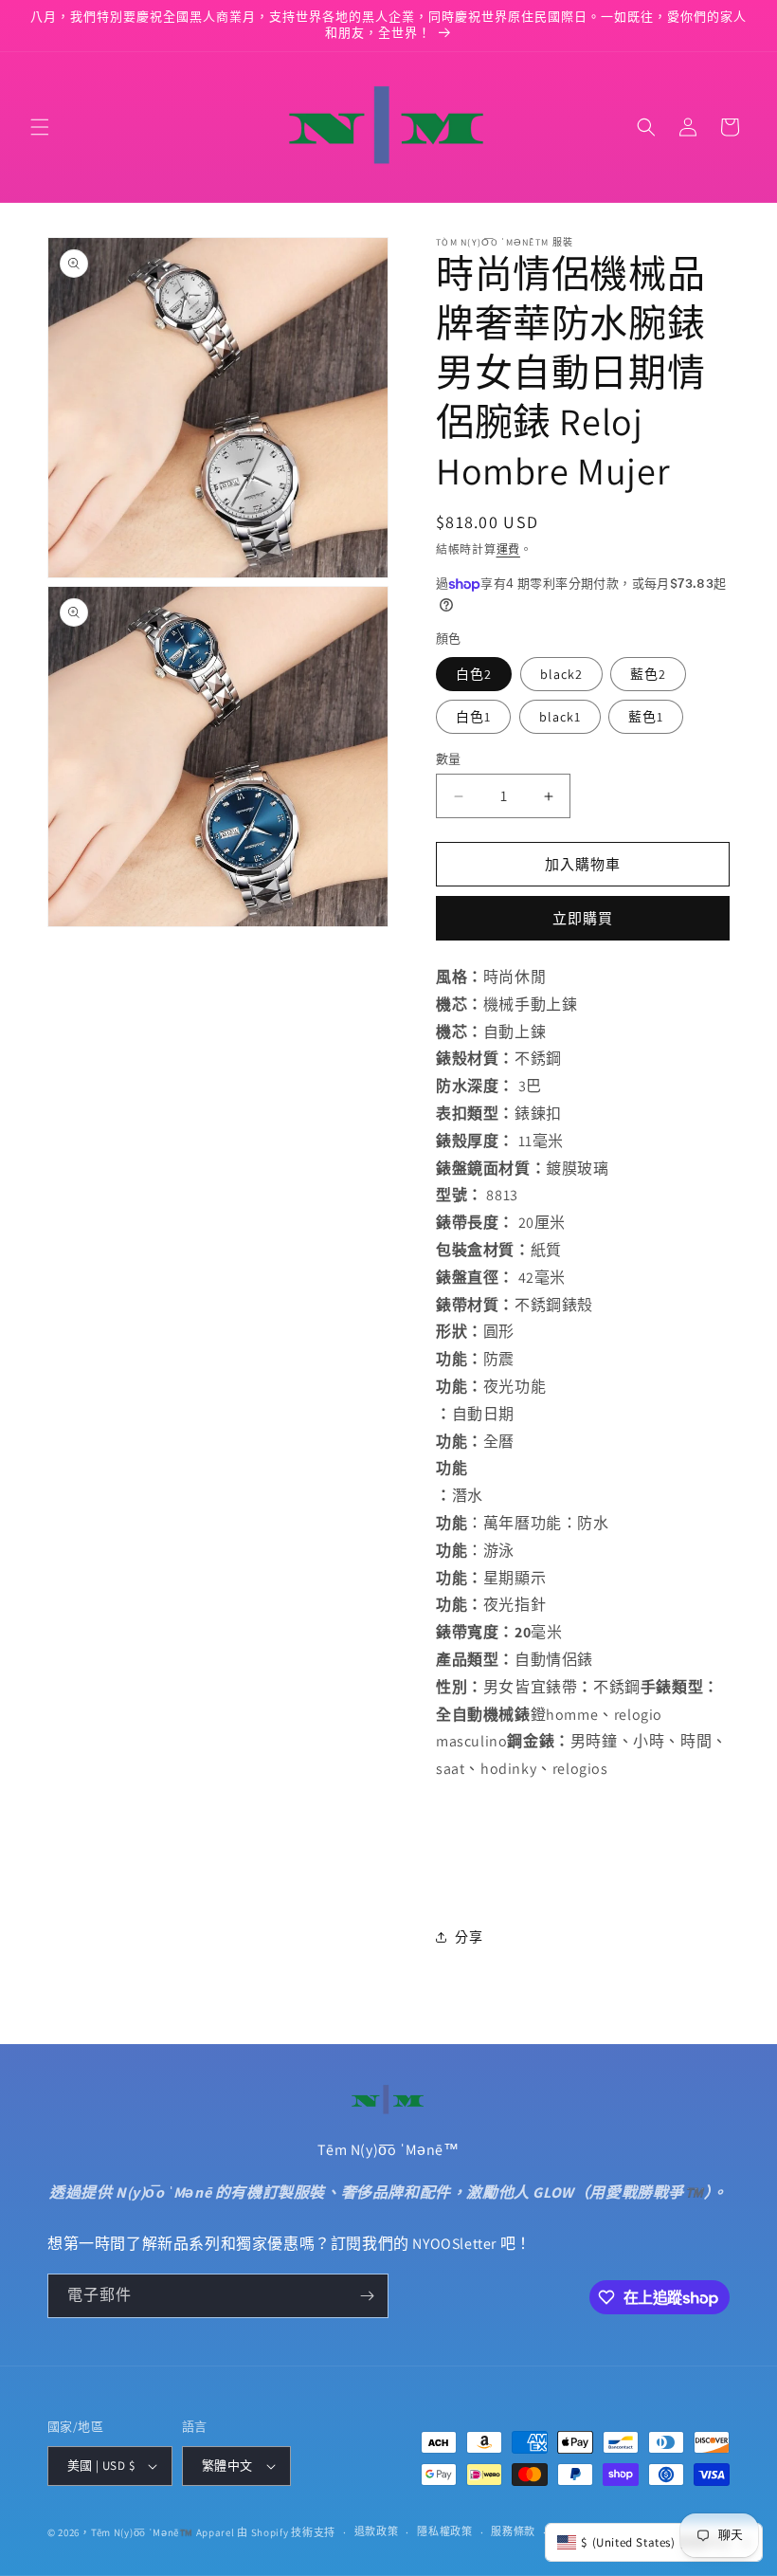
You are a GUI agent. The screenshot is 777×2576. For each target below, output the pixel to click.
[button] (40, 127)
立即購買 (583, 918)
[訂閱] (367, 2296)
